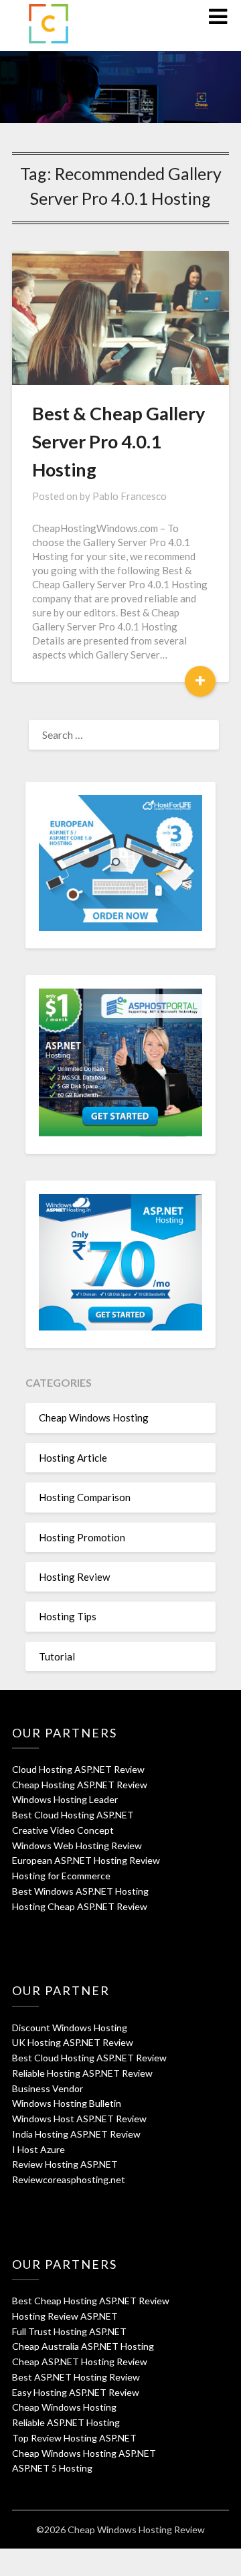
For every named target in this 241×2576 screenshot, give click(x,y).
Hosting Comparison (85, 1497)
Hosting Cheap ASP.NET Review (80, 1906)
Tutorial (57, 1656)
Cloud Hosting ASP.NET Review (78, 1769)
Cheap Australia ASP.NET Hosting (83, 2346)
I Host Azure (38, 2149)
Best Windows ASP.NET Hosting (80, 1891)
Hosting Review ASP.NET (65, 2316)
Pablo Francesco (130, 496)
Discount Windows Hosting (70, 2028)
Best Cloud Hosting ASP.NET (73, 1815)
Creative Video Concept (63, 1830)
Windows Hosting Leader (65, 1799)
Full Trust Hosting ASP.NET (69, 2331)
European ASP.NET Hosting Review (86, 1860)
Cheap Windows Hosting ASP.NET (84, 2453)
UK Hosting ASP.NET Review (73, 2042)
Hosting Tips (68, 1616)
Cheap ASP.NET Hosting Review (80, 2362)
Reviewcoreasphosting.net (69, 2179)
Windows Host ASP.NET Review (79, 2119)
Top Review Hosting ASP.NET (74, 2438)
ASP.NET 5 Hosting (52, 2468)
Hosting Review (74, 1577)
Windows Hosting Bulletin (67, 2103)
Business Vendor (48, 2088)
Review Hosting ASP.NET (65, 2164)
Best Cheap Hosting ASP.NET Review (91, 2301)
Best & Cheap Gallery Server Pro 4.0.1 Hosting (118, 441)
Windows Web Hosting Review (77, 1845)
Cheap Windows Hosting (94, 1418)
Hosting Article (73, 1458)
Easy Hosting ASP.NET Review (76, 2392)
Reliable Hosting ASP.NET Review (82, 2073)
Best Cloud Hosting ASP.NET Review (89, 2058)
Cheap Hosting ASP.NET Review (80, 1785)
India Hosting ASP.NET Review (76, 2134)
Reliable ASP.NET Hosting (66, 2422)
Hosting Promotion (82, 1537)
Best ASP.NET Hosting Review (76, 2377)
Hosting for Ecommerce (61, 1876)
